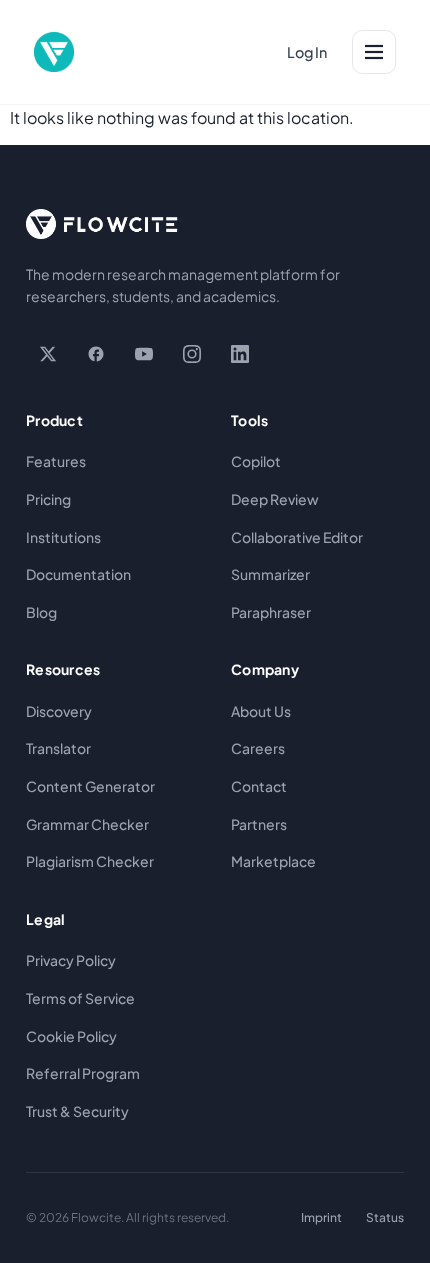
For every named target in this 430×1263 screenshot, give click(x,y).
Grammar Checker (87, 824)
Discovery (59, 711)
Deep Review (275, 499)
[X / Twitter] (48, 354)
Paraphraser (271, 612)
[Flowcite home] (54, 52)
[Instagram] (192, 354)
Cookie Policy (71, 1036)
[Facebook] (96, 354)
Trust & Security (77, 1111)
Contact (259, 786)
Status (385, 1217)
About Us (261, 711)
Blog (41, 612)
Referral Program (83, 1073)
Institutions (63, 537)
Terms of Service (80, 998)
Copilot (256, 461)
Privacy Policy (71, 960)
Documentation (78, 574)
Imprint (321, 1217)
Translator (58, 748)
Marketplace (273, 861)
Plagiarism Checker (90, 861)
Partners (259, 824)
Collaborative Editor (297, 537)
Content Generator (90, 786)
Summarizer (270, 574)
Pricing (48, 499)
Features (56, 461)
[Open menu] (374, 52)
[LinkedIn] (240, 354)
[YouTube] (144, 354)
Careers (258, 748)
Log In (307, 52)
